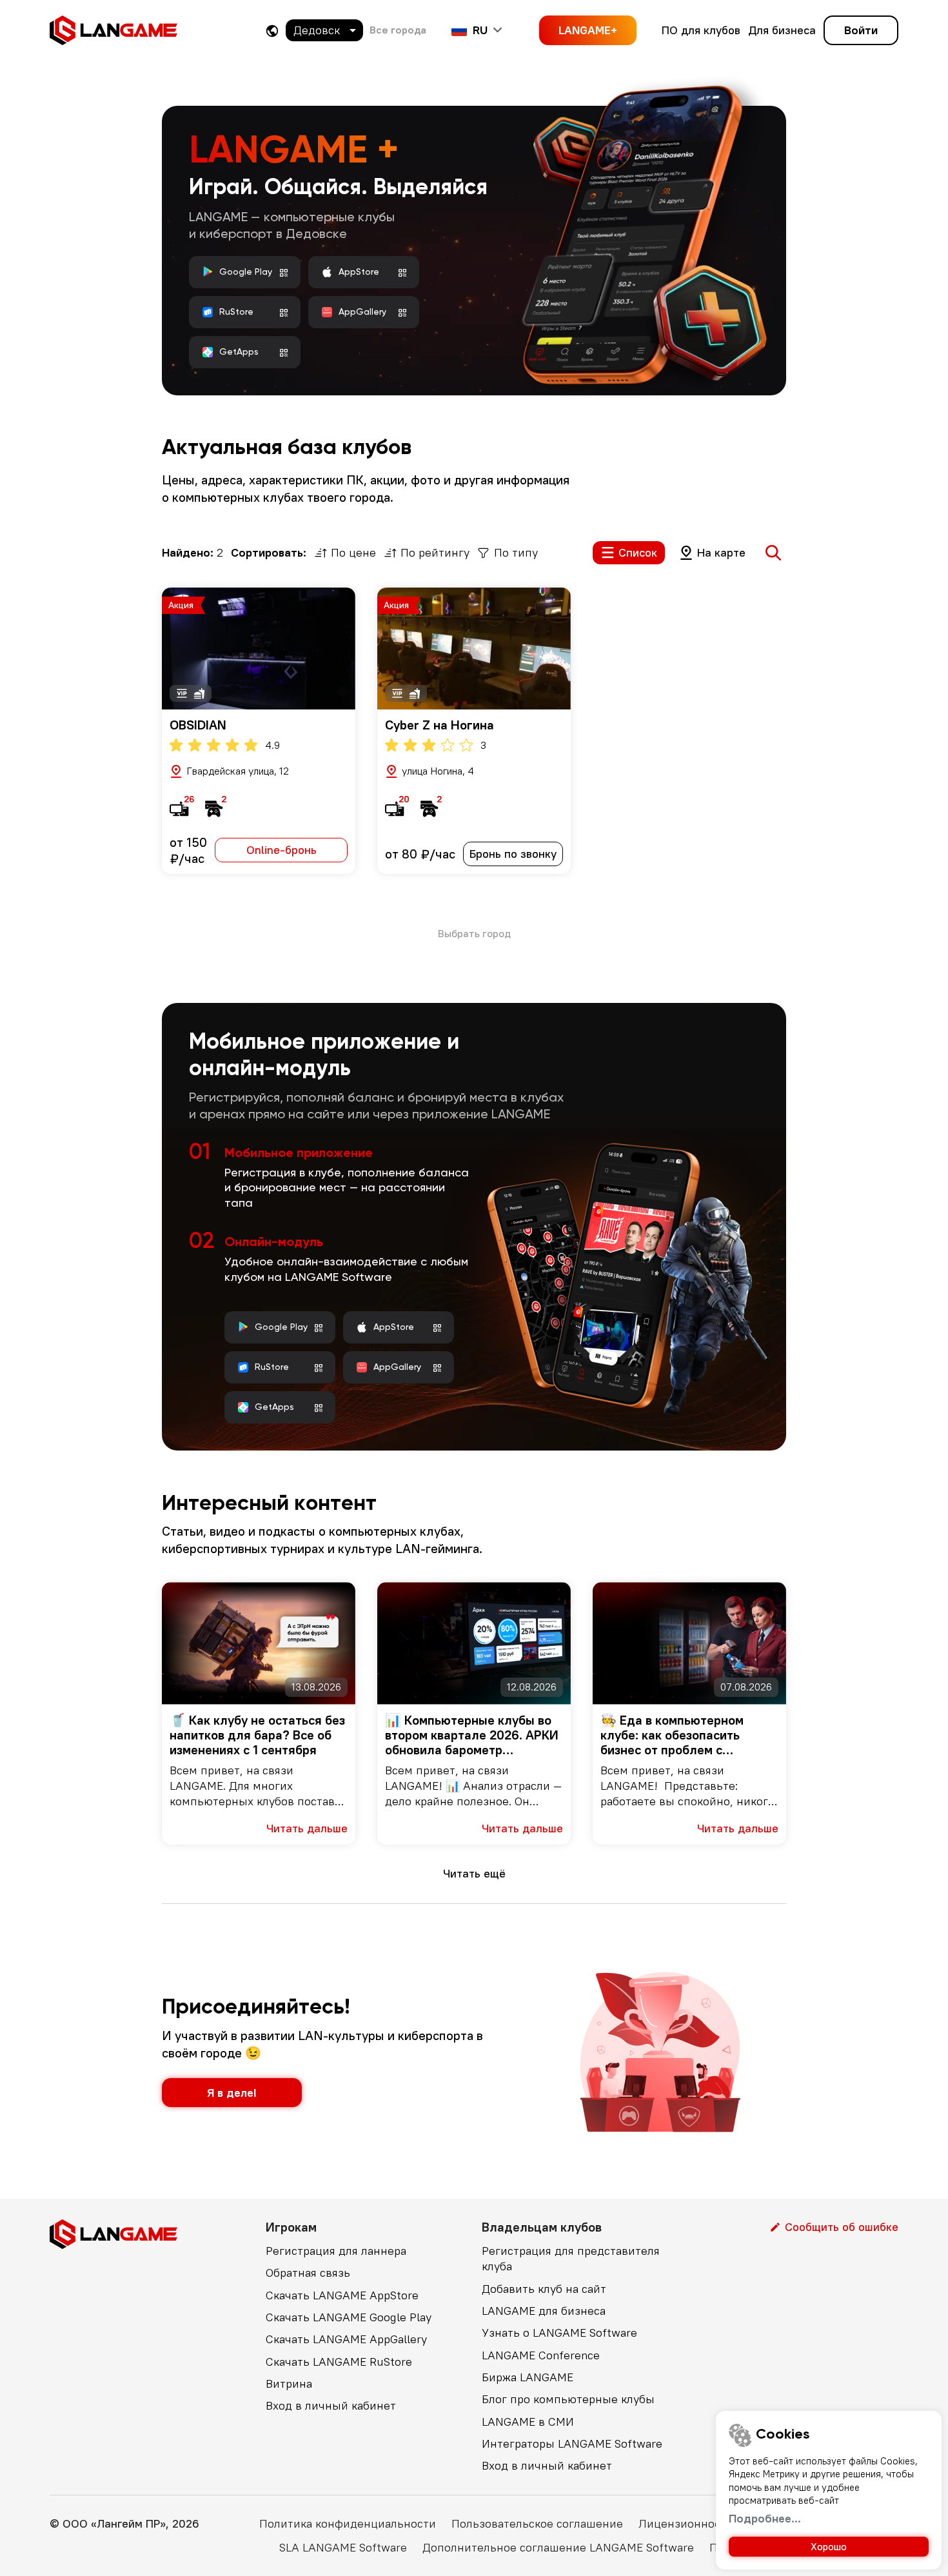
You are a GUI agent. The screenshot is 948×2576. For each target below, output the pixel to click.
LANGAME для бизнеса (544, 2311)
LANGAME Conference (541, 2355)
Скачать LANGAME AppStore (342, 2295)
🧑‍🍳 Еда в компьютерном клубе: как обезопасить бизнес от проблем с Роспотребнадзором (672, 1735)
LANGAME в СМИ (528, 2422)
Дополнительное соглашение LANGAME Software (558, 2547)
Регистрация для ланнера (336, 2251)
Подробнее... (765, 2518)
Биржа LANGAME (528, 2377)
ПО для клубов (701, 30)
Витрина (289, 2383)
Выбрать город (474, 933)
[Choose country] (272, 31)
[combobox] (324, 30)
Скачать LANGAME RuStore (339, 2362)
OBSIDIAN (198, 725)
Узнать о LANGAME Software (559, 2333)
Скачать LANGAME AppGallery (346, 2339)
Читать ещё (474, 1873)
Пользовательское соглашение (537, 2523)
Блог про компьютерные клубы (568, 2399)
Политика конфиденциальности (348, 2523)
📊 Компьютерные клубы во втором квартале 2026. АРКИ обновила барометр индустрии (472, 1735)
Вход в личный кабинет (331, 2405)
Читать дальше (307, 1828)
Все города (398, 30)
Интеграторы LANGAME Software (572, 2443)
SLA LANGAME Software (343, 2547)
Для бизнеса (782, 30)
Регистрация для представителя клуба (571, 2258)
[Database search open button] (773, 553)
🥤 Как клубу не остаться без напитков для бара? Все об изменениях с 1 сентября (257, 1735)
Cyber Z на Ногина (439, 725)
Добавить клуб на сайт (544, 2289)
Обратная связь (308, 2273)
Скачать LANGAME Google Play (349, 2317)
